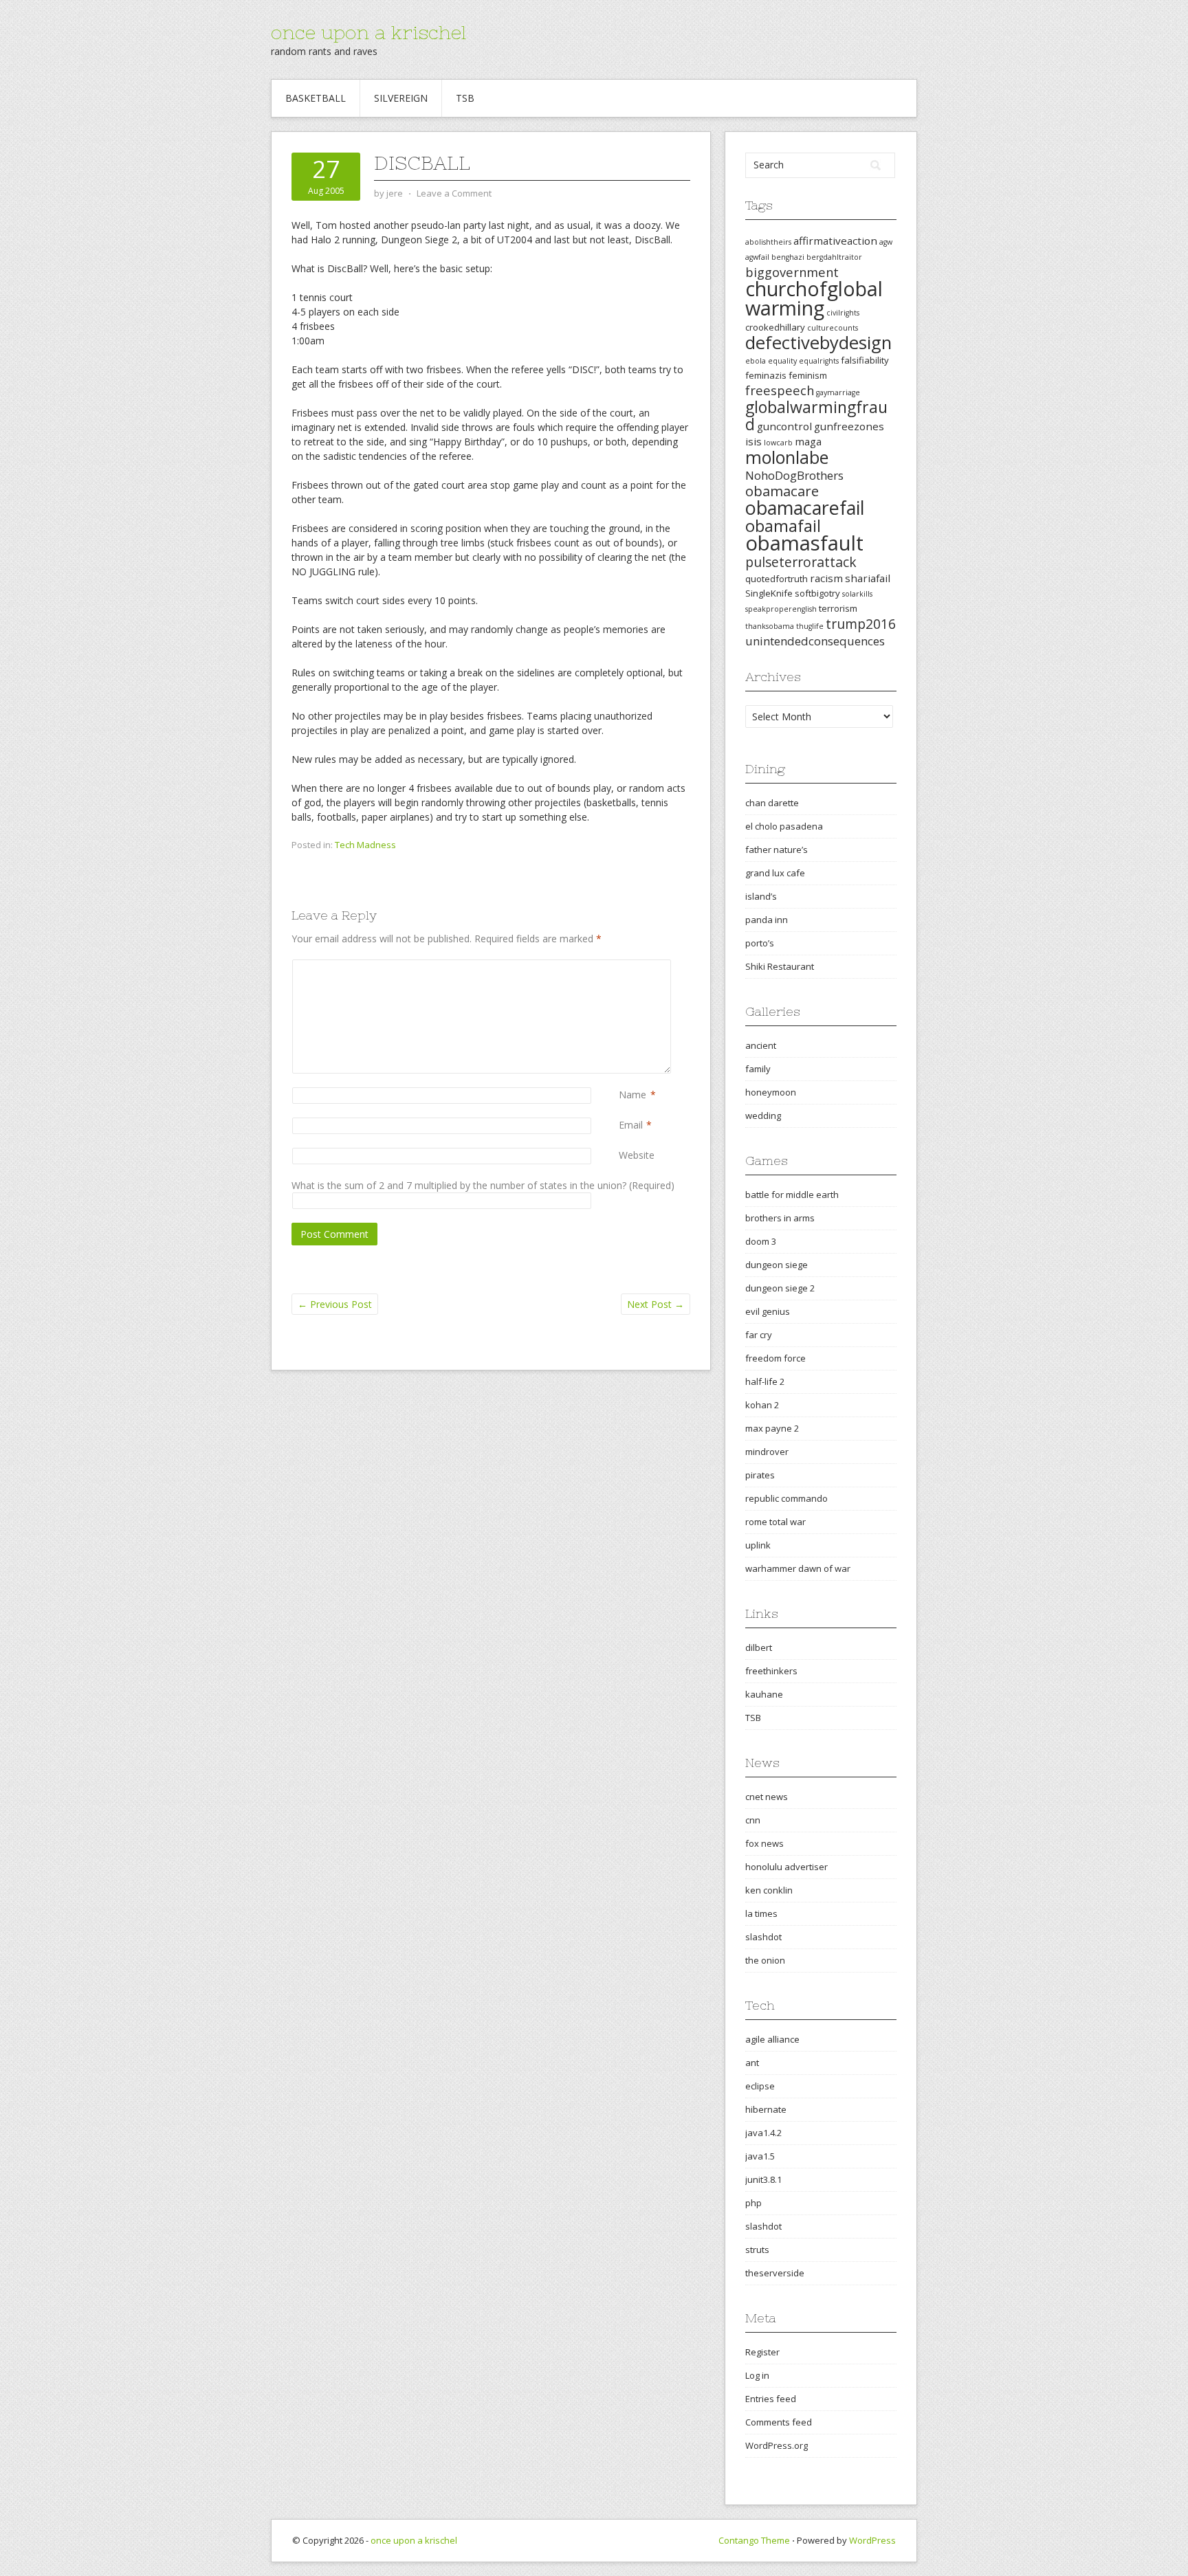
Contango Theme (754, 2540)
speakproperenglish (781, 609)
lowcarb (778, 443)
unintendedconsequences (815, 641)
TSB (465, 98)
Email (631, 1125)
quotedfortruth (777, 579)
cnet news (767, 1797)
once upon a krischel (368, 32)
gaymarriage (838, 392)
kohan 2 (762, 1405)
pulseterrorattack (801, 562)
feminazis (766, 375)
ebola (756, 361)
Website (637, 1155)
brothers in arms (780, 1218)
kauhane (764, 1694)
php (753, 2203)
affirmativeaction (835, 241)
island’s (761, 896)
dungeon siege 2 (780, 1288)
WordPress (872, 2540)
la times (761, 1913)
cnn (753, 1820)
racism (826, 578)
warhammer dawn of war (798, 1568)
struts (757, 2250)
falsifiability (865, 360)
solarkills (857, 594)
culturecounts (833, 328)
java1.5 (760, 2156)
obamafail (783, 526)
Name (632, 1095)
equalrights (819, 361)
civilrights (843, 313)
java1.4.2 (763, 2133)
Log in (757, 2375)
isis (753, 441)
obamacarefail (805, 508)
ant (752, 2063)
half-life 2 (765, 1381)
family (758, 1069)
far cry (759, 1335)
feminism (808, 375)
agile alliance (772, 2039)
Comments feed (779, 2422)
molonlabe (787, 457)
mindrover (767, 1452)
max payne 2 (772, 1428)
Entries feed (771, 2399)
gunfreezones (849, 426)
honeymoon (771, 1092)
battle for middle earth (792, 1195)
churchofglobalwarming (814, 298)
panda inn (767, 920)
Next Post (656, 1304)
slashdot (763, 1937)
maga (808, 441)
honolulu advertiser (786, 1867)
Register (762, 2352)
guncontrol (784, 426)
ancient (761, 1045)
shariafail (868, 578)
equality (782, 361)
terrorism (838, 608)
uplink (758, 1545)
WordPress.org (777, 2445)
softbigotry (817, 593)
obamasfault (804, 543)
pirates (760, 1475)
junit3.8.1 (763, 2179)
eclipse (760, 2086)
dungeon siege (777, 1265)
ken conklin (769, 1890)
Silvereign (401, 98)
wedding (763, 1115)
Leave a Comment (454, 193)
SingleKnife (769, 593)
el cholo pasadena (784, 826)
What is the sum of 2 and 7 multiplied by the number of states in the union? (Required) (483, 1185)
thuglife (810, 626)
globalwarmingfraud (816, 415)
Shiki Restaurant (780, 966)
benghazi (788, 257)
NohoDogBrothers (794, 475)
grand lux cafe (775, 873)
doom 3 (761, 1241)
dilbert (759, 1647)
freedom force (775, 1358)
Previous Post (335, 1304)
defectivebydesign (818, 343)
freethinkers (771, 1671)
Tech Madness (365, 845)
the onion (765, 1960)
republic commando (786, 1498)
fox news (764, 1843)
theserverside (775, 2273)
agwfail (757, 257)
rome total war (775, 1522)
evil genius (768, 1311)
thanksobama (770, 626)
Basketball (316, 98)
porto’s (760, 943)
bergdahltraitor (834, 257)
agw (886, 242)
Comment (621, 967)
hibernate (766, 2109)
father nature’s (777, 850)
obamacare (782, 491)
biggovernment (792, 272)
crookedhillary (775, 327)
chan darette (772, 803)
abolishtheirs (768, 242)
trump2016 (861, 624)
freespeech (780, 390)
